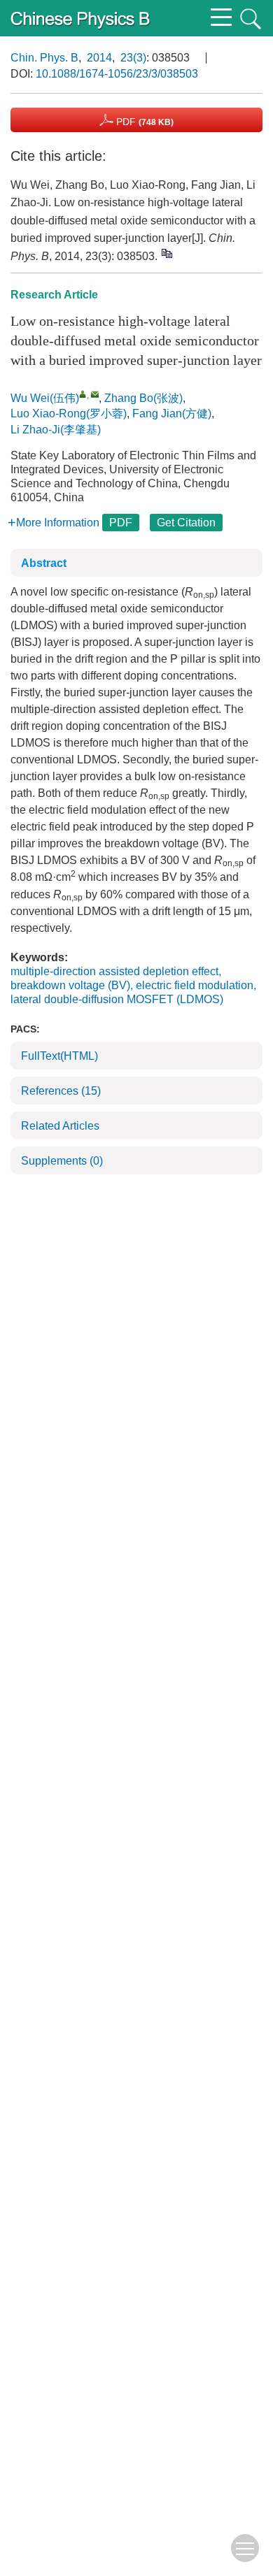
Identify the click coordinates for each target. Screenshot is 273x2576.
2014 (99, 58)
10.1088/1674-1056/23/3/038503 (117, 74)
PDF (143, 122)
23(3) (133, 58)
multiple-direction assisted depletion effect (114, 971)
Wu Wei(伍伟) (45, 398)
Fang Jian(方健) (172, 413)
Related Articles (60, 1126)
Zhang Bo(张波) (143, 398)
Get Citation (186, 523)
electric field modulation (195, 985)
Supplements (62, 1161)
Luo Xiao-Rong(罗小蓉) (69, 413)
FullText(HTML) (59, 1056)
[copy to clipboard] (166, 253)
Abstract (44, 563)
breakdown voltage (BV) (70, 985)
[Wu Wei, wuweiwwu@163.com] (83, 394)
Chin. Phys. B (44, 58)
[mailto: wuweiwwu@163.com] (95, 394)
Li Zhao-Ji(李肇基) (56, 430)
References (61, 1091)
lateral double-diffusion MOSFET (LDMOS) (117, 999)
